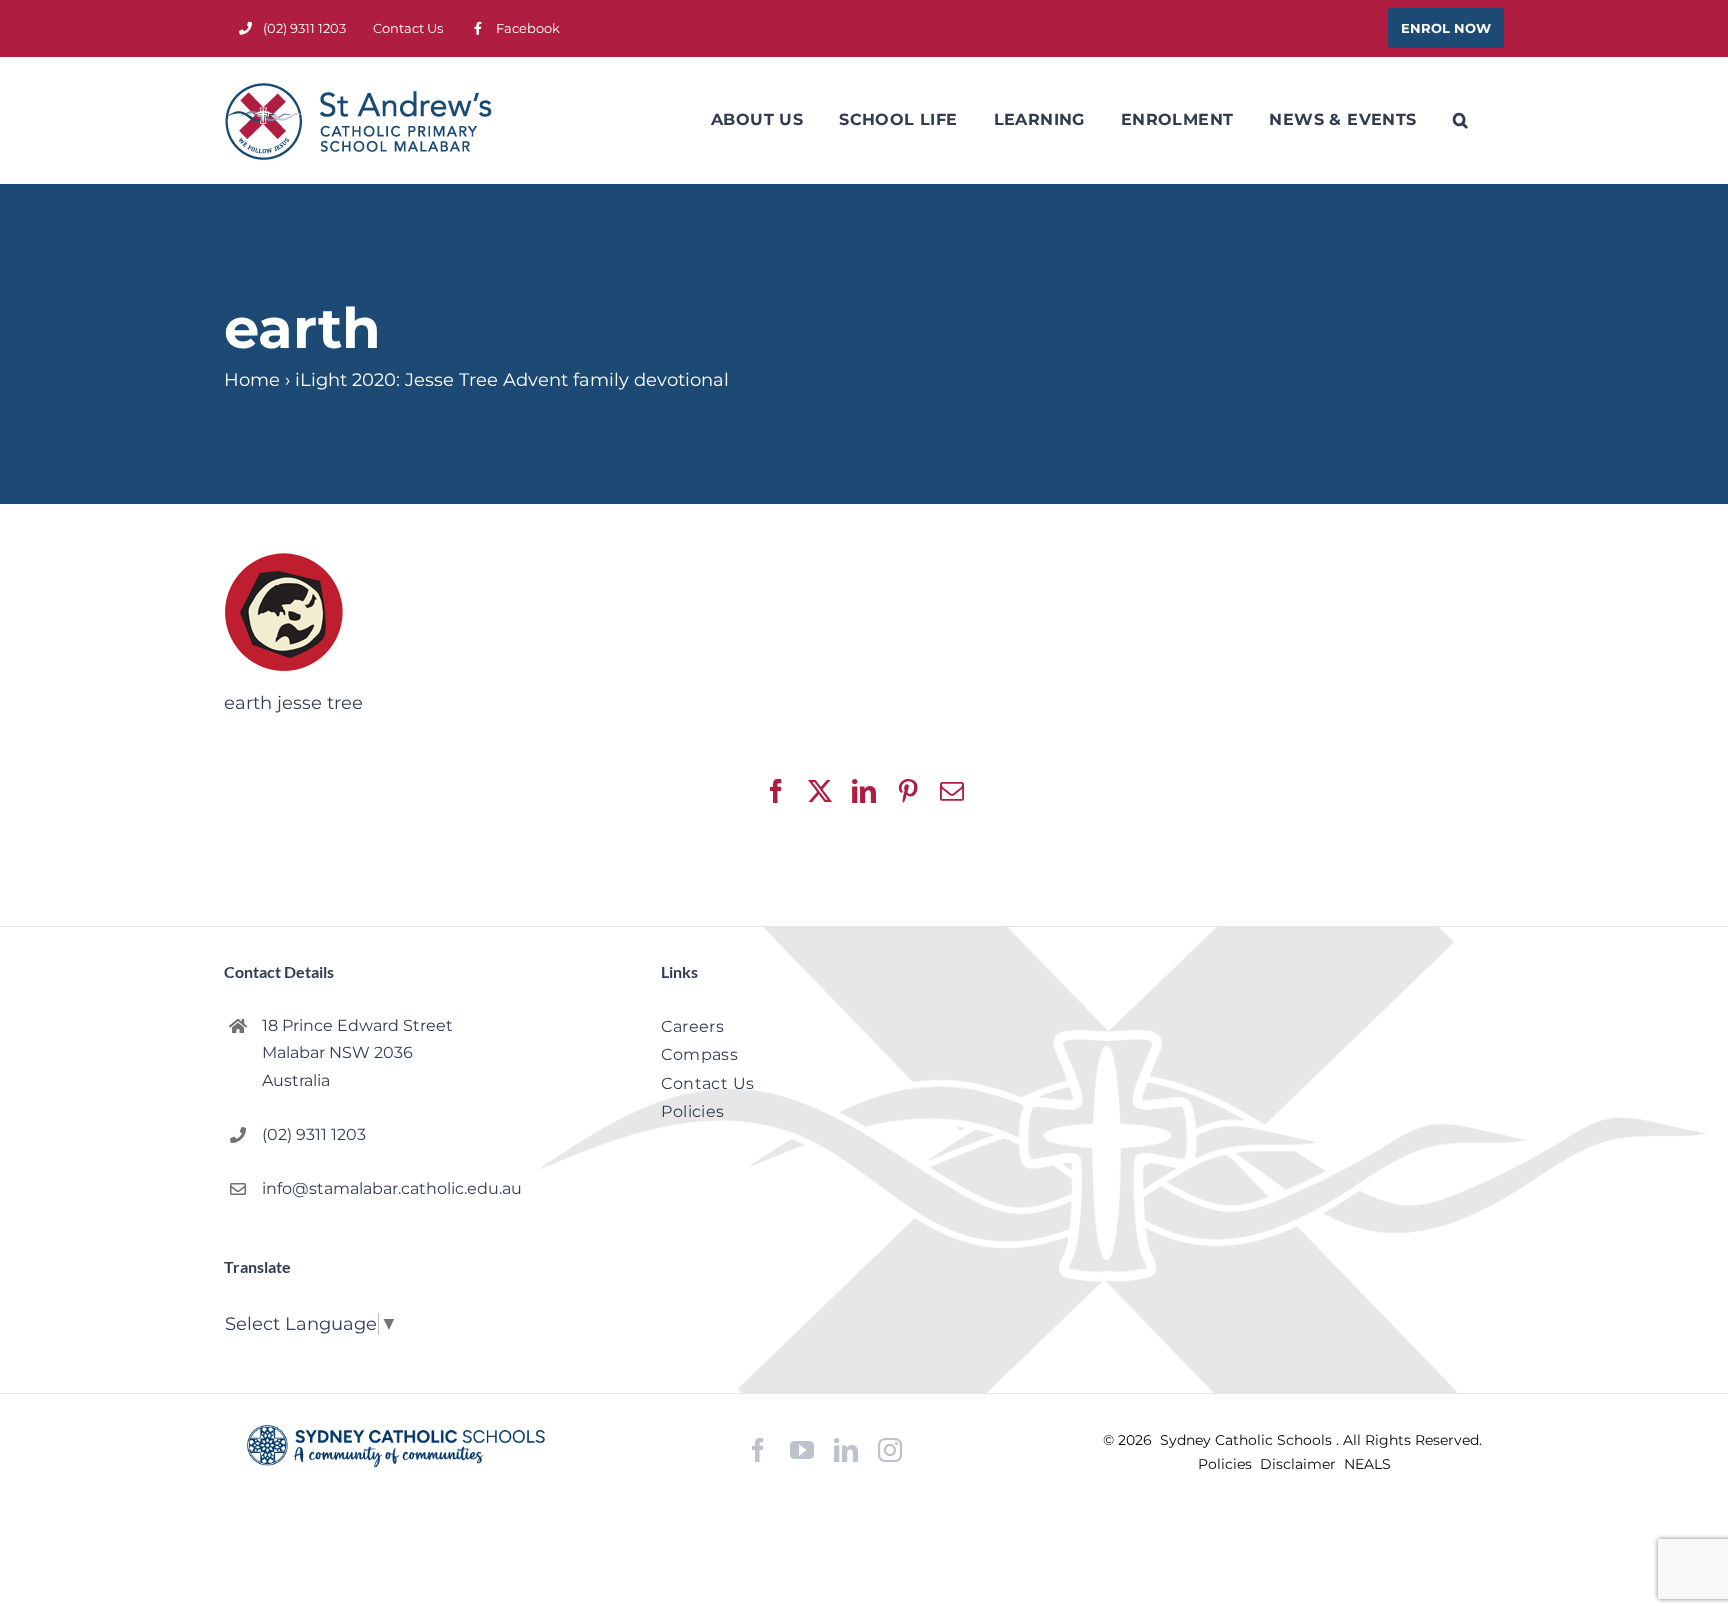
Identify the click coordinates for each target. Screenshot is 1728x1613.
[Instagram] (890, 1450)
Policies (1227, 1464)
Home (252, 380)
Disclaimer (1300, 1464)
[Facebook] (758, 1450)
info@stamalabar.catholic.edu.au (392, 1188)
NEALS (1367, 1464)
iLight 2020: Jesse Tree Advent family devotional (512, 380)
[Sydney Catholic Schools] (396, 1446)
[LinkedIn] (846, 1450)
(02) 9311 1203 (314, 1134)
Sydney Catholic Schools (1248, 1440)
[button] (1460, 120)
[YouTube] (802, 1450)
